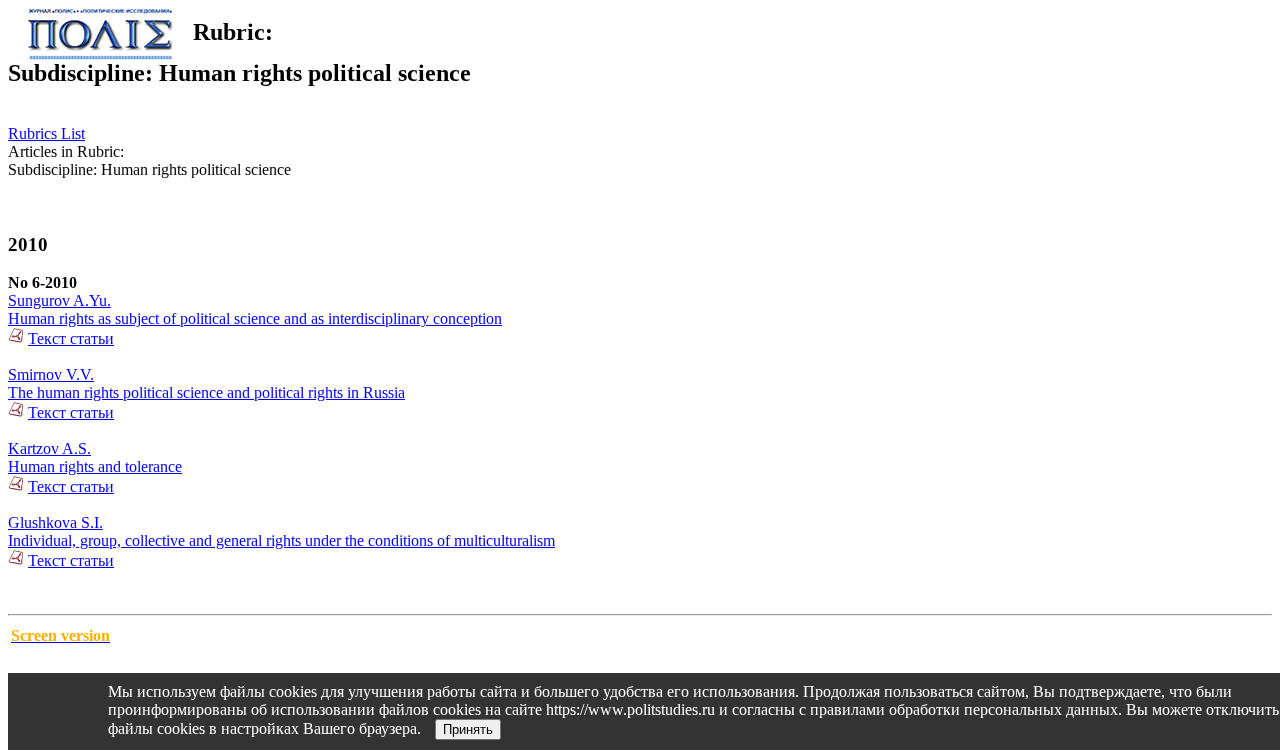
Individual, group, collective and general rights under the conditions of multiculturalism (281, 540)
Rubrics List (46, 133)
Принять (468, 729)
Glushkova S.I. (55, 522)
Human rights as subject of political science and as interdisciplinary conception (255, 318)
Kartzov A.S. (49, 448)
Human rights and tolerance (95, 466)
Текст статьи (71, 338)
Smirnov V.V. (51, 374)
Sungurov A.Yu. (59, 300)
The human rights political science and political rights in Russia (206, 392)
